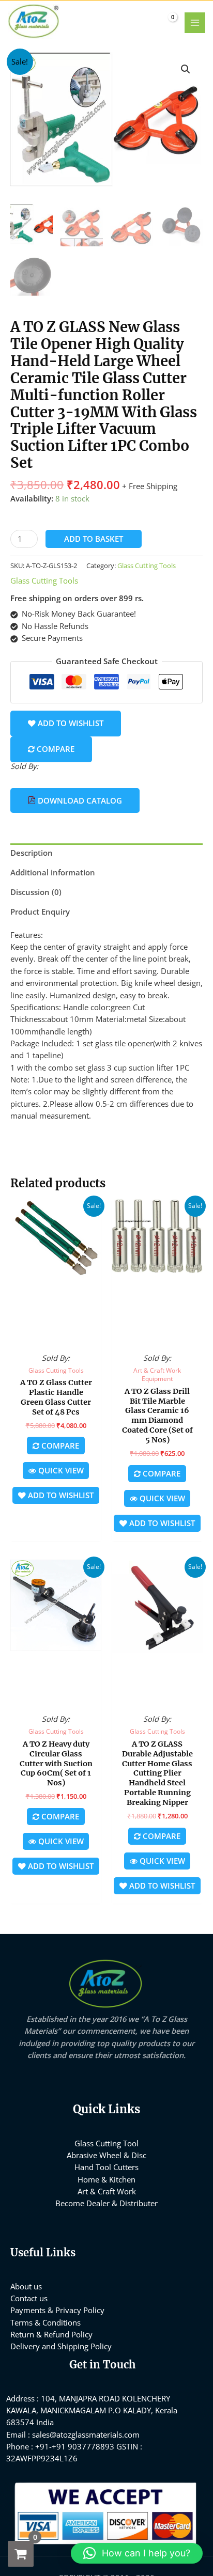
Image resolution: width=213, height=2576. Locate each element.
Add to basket (94, 539)
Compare (55, 749)
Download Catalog (79, 800)
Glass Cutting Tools (147, 566)
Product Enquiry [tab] (40, 912)
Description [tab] (32, 853)
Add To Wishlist (70, 723)
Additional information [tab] (53, 872)
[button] (186, 69)
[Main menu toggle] (195, 23)
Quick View (56, 1337)
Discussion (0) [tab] (36, 892)
